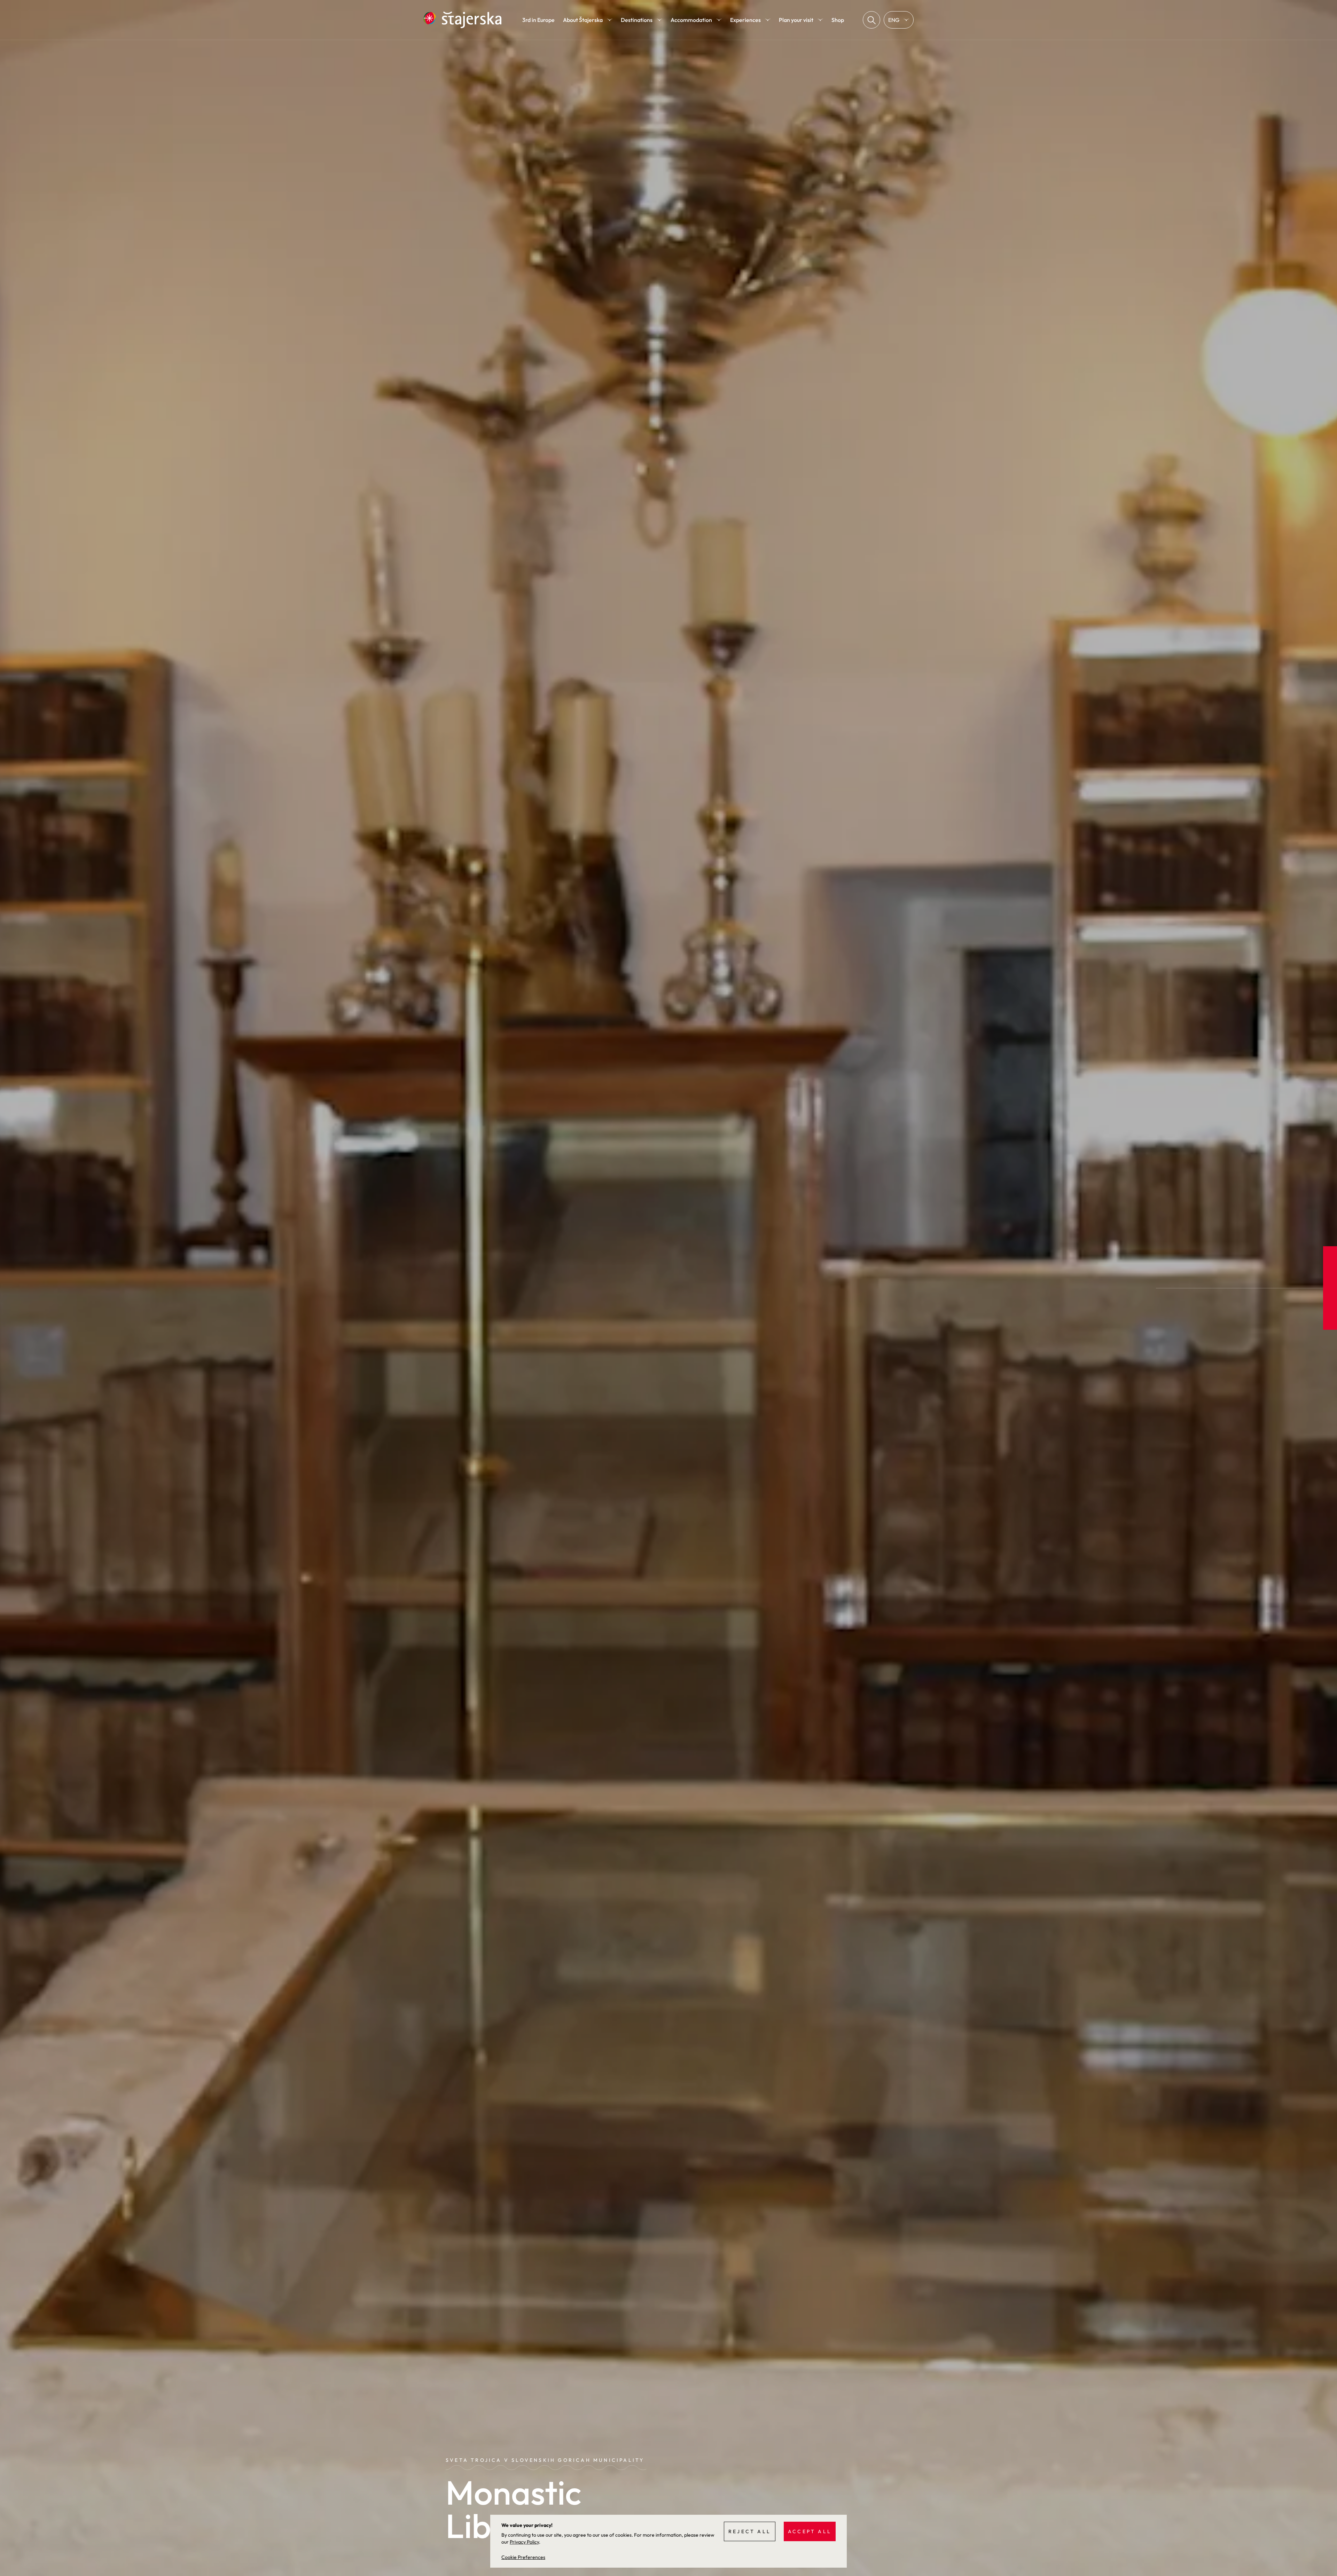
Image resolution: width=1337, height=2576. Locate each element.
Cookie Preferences (523, 2557)
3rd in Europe (538, 20)
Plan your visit (796, 20)
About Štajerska (583, 20)
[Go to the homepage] (462, 20)
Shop (838, 20)
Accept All (810, 2531)
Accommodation (691, 20)
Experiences (745, 20)
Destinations (637, 20)
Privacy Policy (524, 2542)
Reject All (750, 2531)
